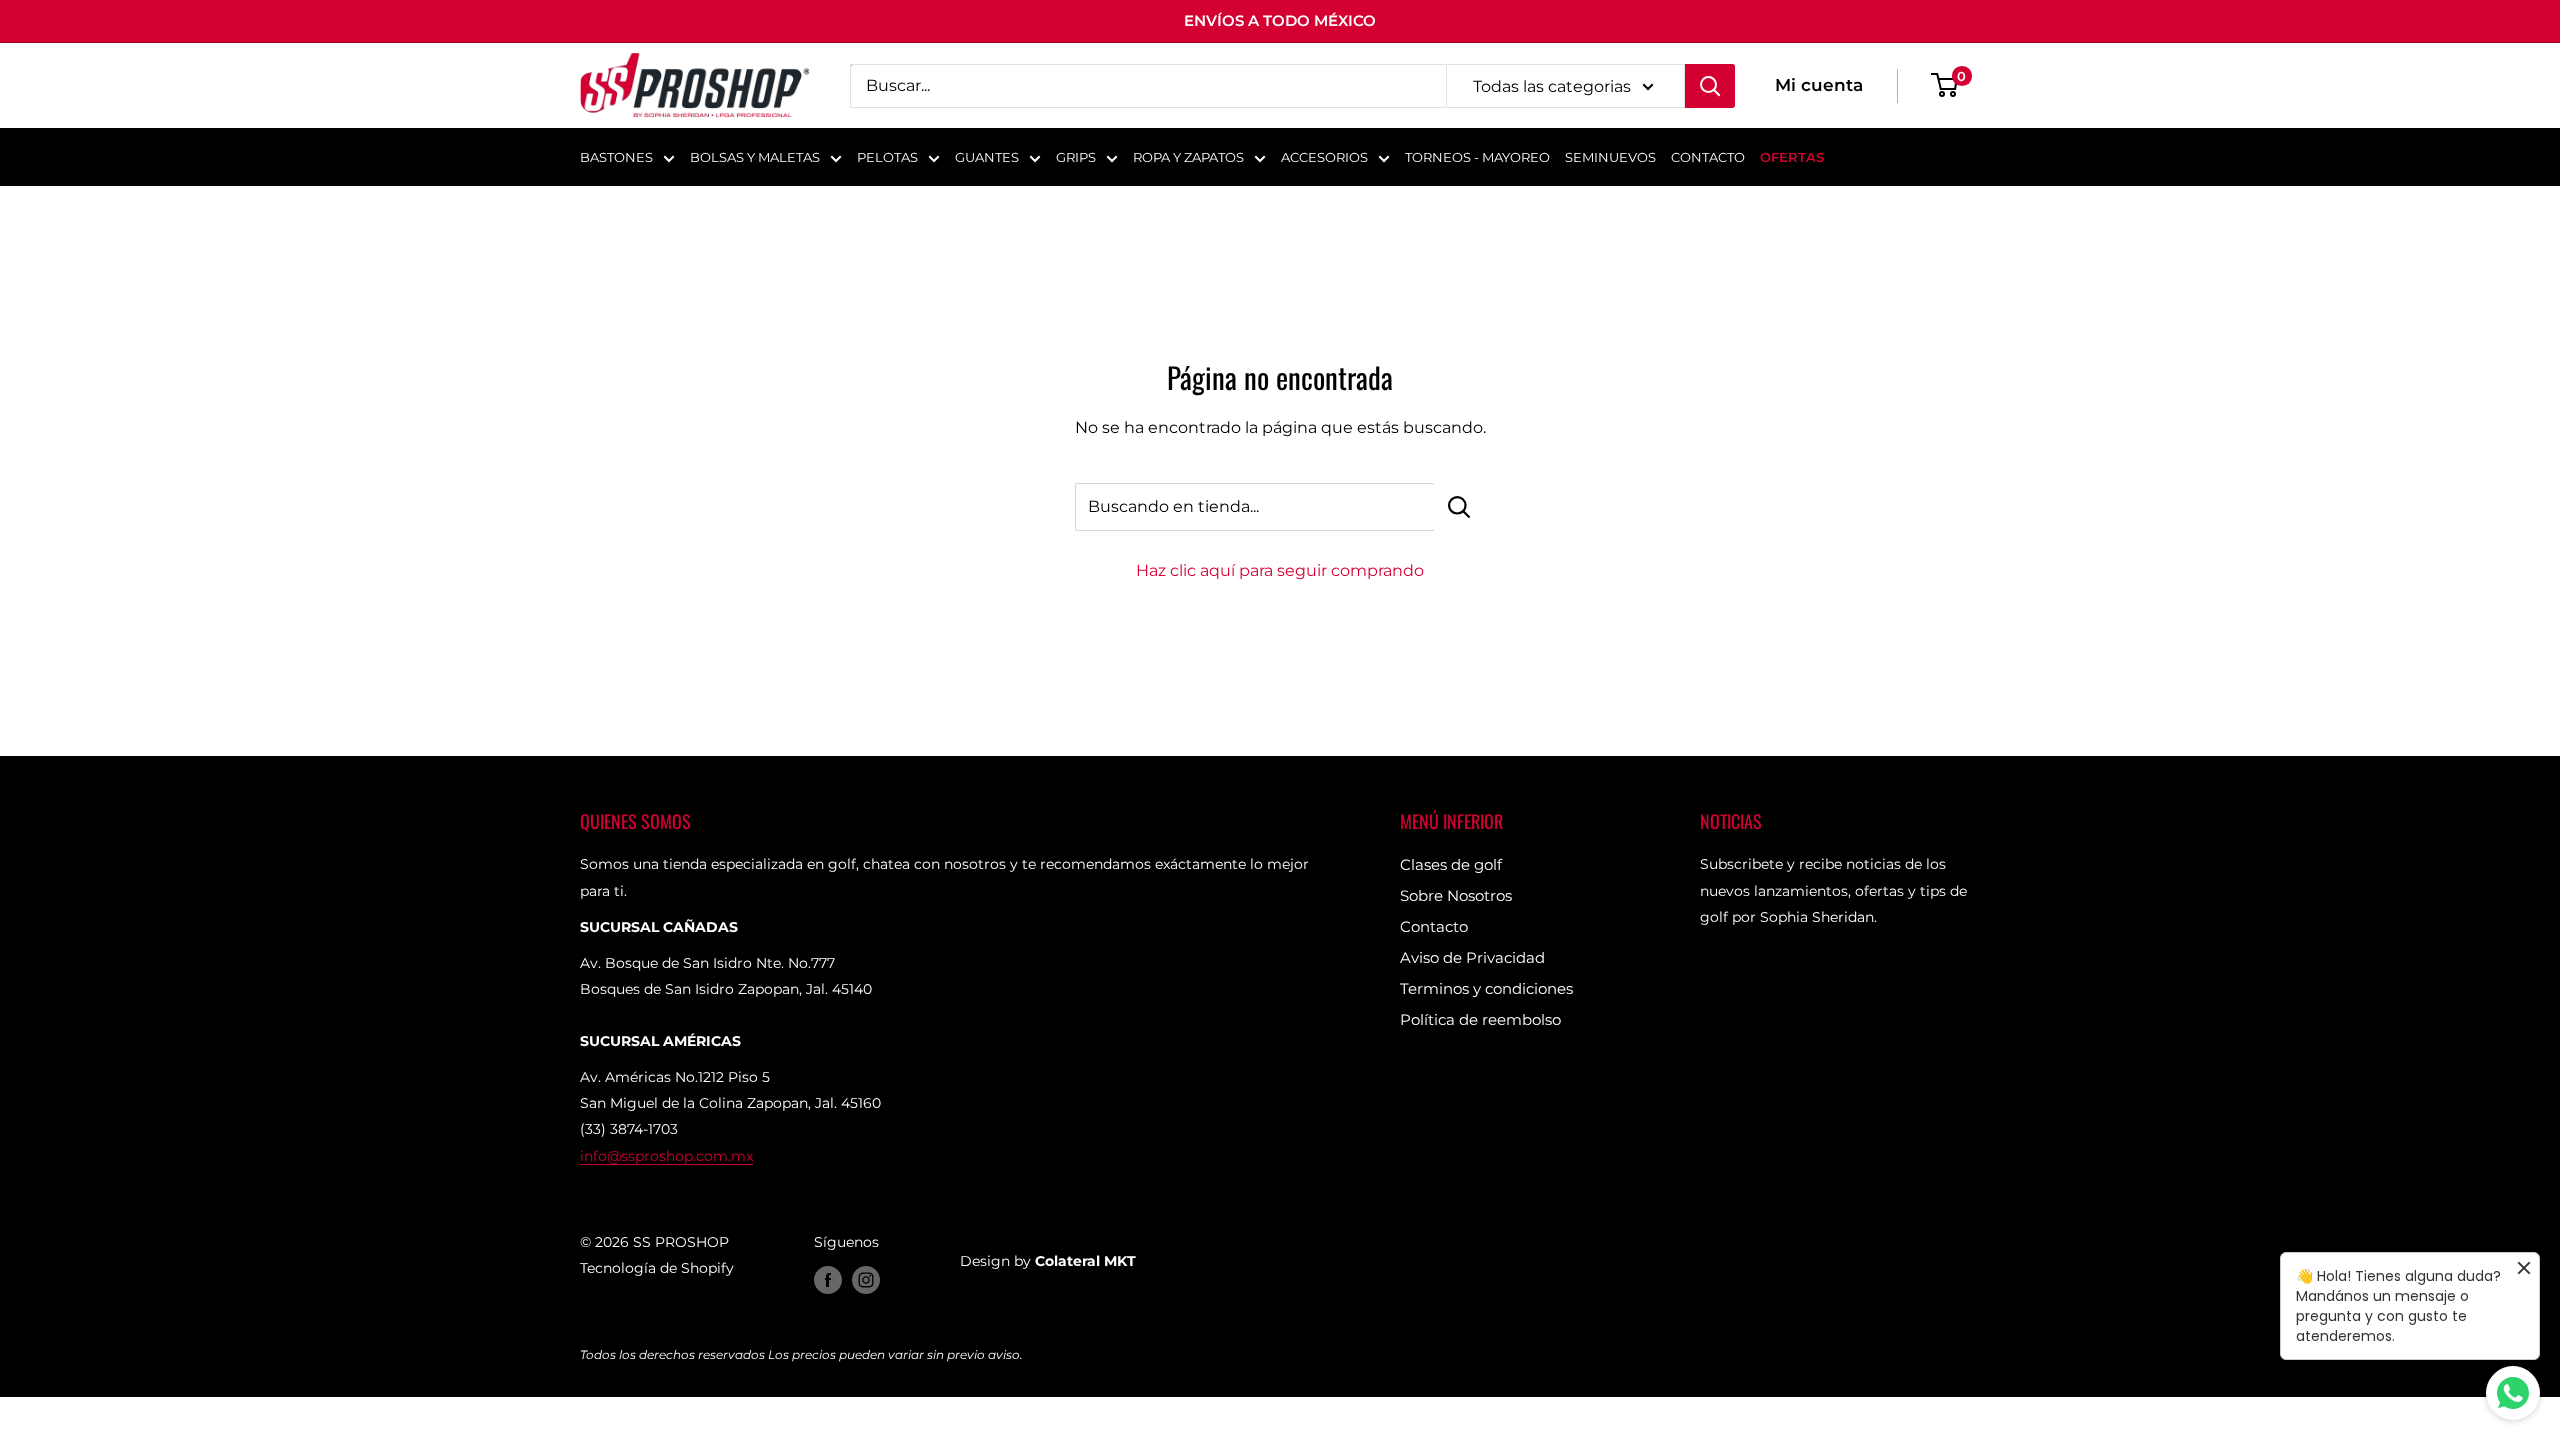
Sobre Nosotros (1456, 895)
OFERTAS (1792, 157)
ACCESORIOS (1324, 157)
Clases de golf (1451, 864)
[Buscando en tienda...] (1459, 507)
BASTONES (616, 157)
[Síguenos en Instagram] (866, 1280)
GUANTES (987, 157)
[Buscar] (1710, 86)
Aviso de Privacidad (1472, 957)
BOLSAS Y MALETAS (755, 157)
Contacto (1434, 926)
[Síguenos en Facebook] (828, 1280)
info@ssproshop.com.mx (666, 1156)
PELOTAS (887, 157)
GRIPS (1076, 157)
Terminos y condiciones (1486, 988)
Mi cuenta (1819, 85)
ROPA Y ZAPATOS (1188, 157)
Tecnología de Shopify (657, 1268)
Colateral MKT (1085, 1261)
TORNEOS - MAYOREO (1477, 157)
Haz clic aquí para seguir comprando (1280, 570)
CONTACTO (1708, 157)
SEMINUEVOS (1610, 157)
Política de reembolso (1480, 1019)
